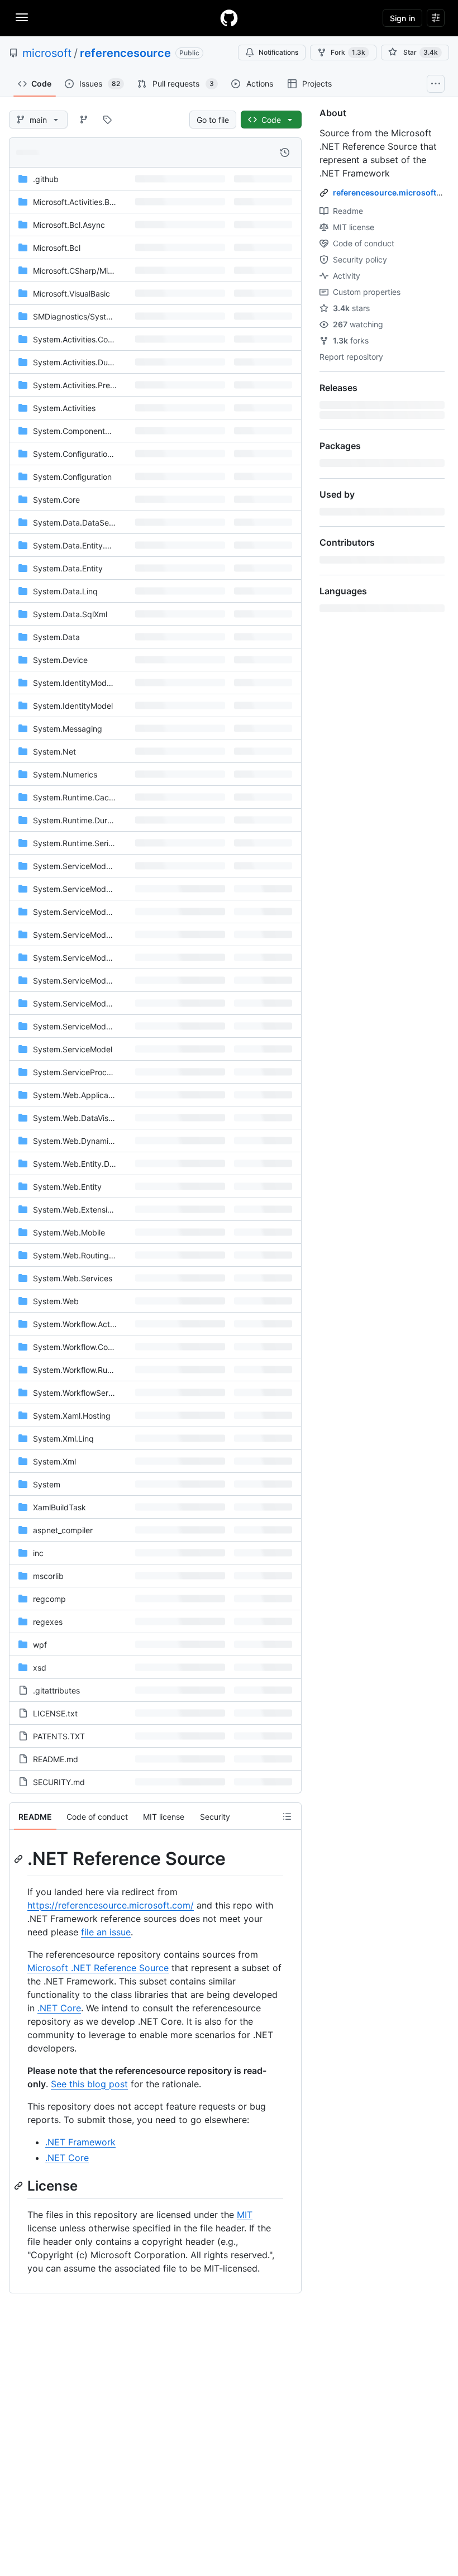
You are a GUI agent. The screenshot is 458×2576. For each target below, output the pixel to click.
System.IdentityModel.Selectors (91, 683)
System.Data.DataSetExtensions (92, 523)
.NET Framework (80, 2142)
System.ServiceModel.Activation (92, 866)
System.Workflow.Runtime (80, 1370)
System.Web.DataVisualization (88, 1118)
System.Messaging (68, 729)
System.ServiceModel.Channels (90, 912)
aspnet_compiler (63, 1530)
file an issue (106, 1932)
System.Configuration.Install (84, 454)
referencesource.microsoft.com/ (395, 192)
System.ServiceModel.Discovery (92, 935)
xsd (40, 1668)
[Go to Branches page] (84, 120)
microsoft (47, 53)
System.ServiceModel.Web (82, 1026)
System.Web (56, 1301)
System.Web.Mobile (69, 1232)
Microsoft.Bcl (57, 248)
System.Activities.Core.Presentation (98, 339)
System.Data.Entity (68, 568)
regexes (48, 1622)
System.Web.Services (73, 1278)
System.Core (56, 500)
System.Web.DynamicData (82, 1141)
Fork (348, 52)
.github (46, 179)
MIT (245, 2215)
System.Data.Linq (65, 591)
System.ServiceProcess (76, 1072)
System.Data (56, 637)
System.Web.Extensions (77, 1210)
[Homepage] (229, 18)
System (47, 1484)
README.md (56, 1759)
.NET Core (59, 2008)
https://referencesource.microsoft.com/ (111, 1905)
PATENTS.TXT (59, 1736)
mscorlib (48, 1576)
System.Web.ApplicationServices (93, 1095)
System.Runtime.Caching (79, 797)
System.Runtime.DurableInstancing (97, 820)
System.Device (60, 660)
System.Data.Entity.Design (82, 545)
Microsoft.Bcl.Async (69, 225)
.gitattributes (56, 1690)
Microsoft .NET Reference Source (98, 1968)
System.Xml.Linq (63, 1439)
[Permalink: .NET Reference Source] (20, 1859)
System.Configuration (72, 477)
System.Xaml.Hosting (72, 1416)
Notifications (278, 52)
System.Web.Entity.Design (81, 1164)
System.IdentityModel (73, 706)
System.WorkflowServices (80, 1393)
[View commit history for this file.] (285, 152)
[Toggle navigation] (22, 17)
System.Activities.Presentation (88, 385)
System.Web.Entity (67, 1187)
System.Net (54, 752)
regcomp (49, 1599)
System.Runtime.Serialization (86, 843)
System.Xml (54, 1461)
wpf (40, 1645)
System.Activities (64, 408)
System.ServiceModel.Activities (90, 889)
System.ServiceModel (73, 1049)
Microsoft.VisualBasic (71, 294)
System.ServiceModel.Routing (88, 981)
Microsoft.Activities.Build (78, 202)
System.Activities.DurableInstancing (99, 362)
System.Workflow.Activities (82, 1324)
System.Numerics (65, 774)
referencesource (125, 53)
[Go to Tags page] (107, 120)
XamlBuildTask (59, 1507)
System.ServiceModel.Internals (89, 958)
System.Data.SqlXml (70, 614)
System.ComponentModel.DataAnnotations (111, 431)
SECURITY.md (59, 1782)
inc (38, 1553)
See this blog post (89, 2084)
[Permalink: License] (20, 2186)
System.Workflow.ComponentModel (98, 1347)
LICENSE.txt (55, 1713)
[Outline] (287, 1816)
